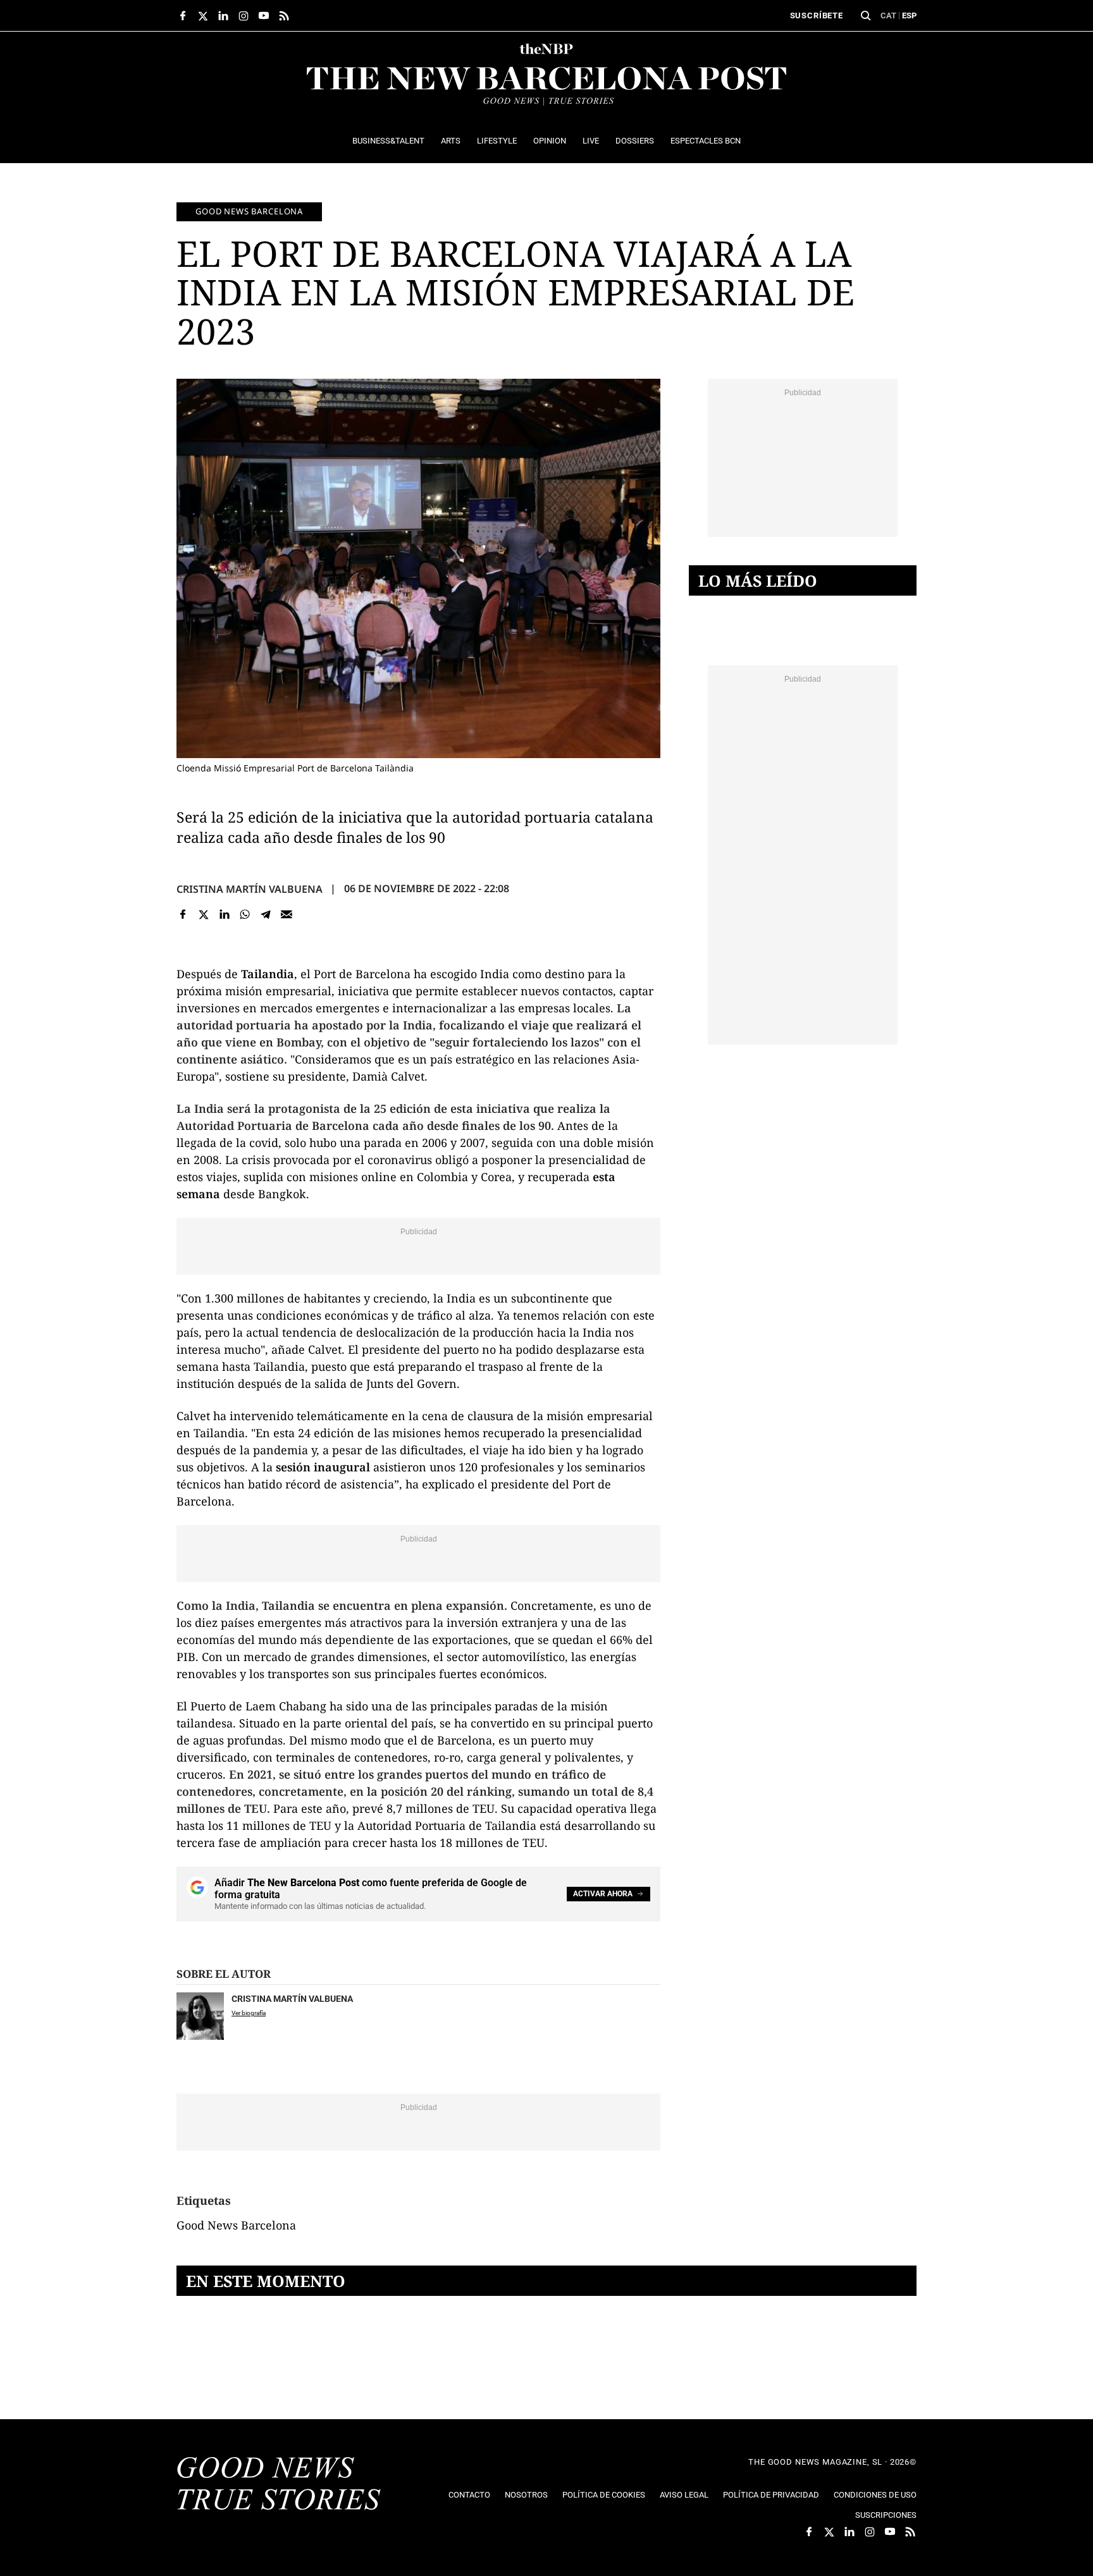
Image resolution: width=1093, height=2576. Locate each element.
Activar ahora (603, 1894)
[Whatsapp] (245, 915)
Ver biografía (249, 2013)
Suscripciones (886, 2515)
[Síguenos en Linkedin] (223, 16)
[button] (866, 16)
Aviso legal (684, 2495)
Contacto (469, 2495)
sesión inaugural (323, 1467)
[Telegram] (266, 915)
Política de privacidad (771, 2495)
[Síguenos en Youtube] (264, 16)
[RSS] (284, 16)
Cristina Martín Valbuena (250, 889)
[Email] (286, 915)
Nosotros (526, 2495)
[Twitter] (204, 915)
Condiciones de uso (875, 2495)
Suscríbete (817, 15)
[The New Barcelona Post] (279, 2485)
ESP (909, 15)
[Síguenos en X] (203, 16)
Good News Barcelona (249, 211)
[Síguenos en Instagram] (244, 16)
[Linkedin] (224, 915)
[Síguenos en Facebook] (183, 16)
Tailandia (268, 974)
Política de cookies (604, 2495)
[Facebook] (183, 915)
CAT (888, 15)
